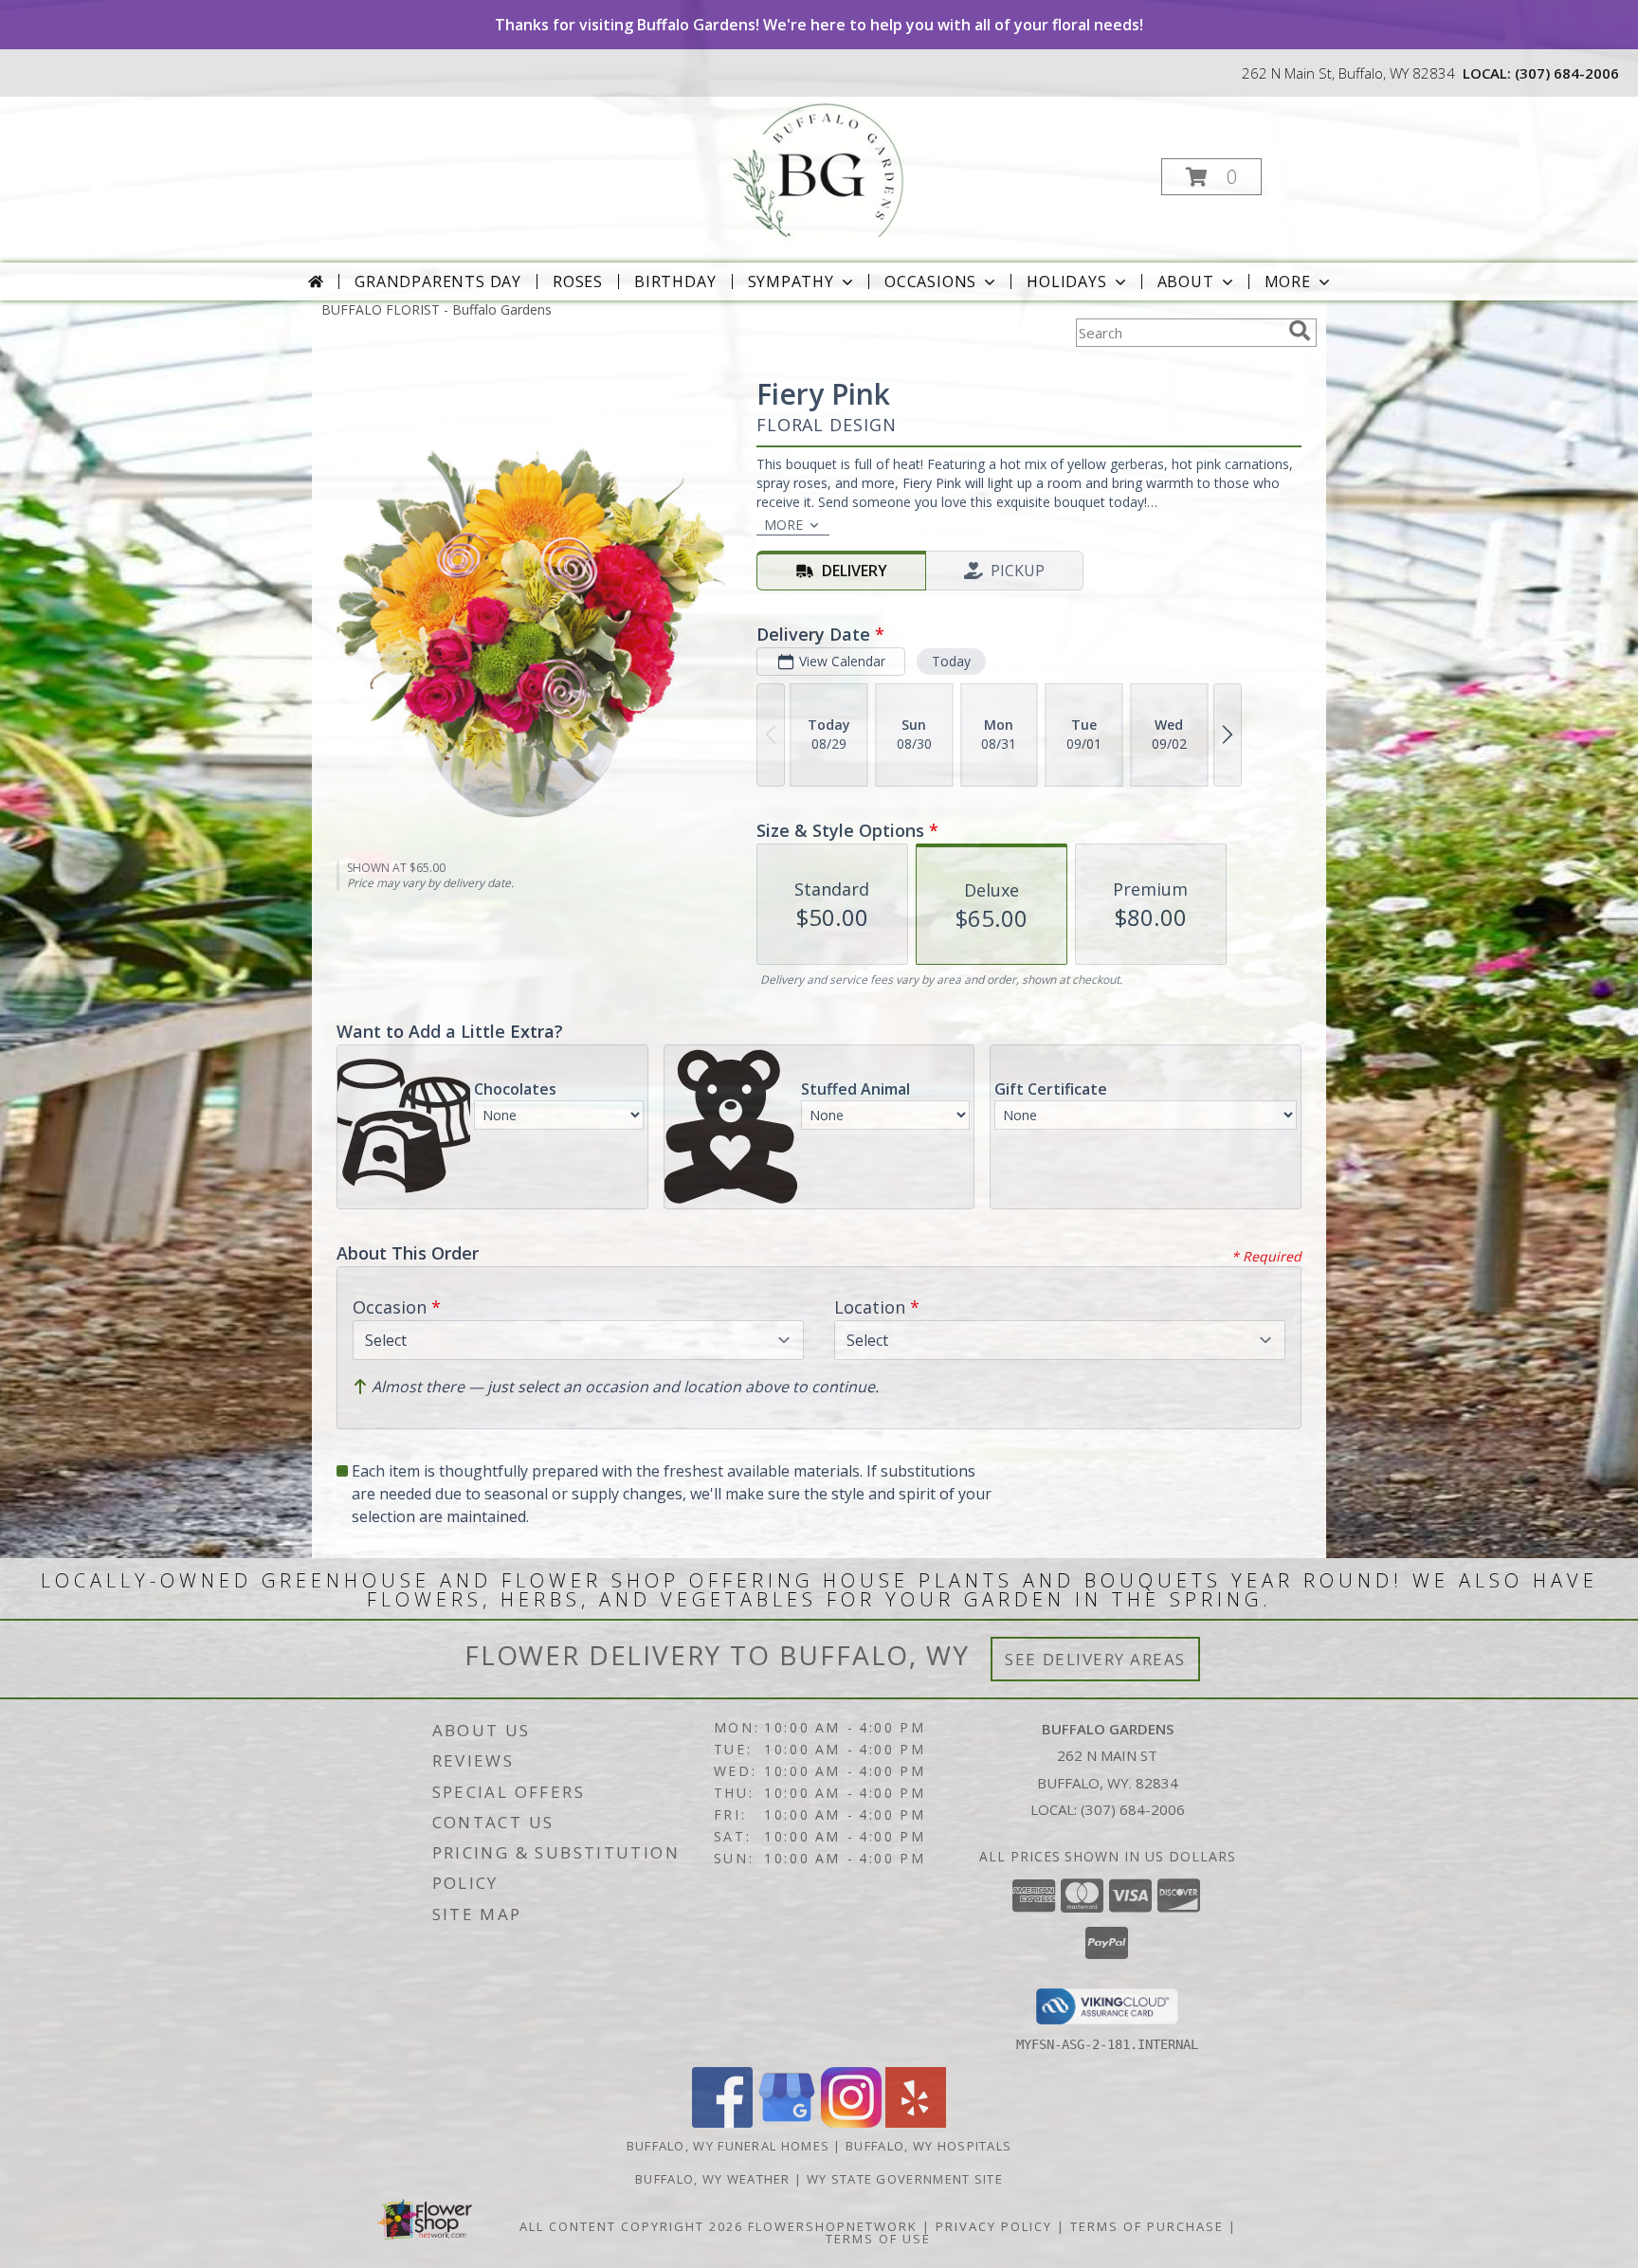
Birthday (675, 281)
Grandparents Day (438, 281)
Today (951, 661)
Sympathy (791, 281)
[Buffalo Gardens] (817, 171)
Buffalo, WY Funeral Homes (728, 2146)
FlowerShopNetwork (833, 2226)
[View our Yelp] (916, 2123)
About (1186, 281)
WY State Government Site (905, 2179)
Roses (578, 281)
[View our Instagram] (851, 2123)
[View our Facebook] (722, 2123)
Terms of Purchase (1147, 2226)
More (1288, 281)
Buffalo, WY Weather (713, 2179)
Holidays (1066, 281)
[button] (1211, 177)
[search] (1300, 331)
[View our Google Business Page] (787, 2123)
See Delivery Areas (1095, 1659)
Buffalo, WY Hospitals (928, 2146)
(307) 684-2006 (1567, 73)
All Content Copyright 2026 (631, 2226)
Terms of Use (878, 2239)
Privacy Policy (994, 2226)
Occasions (930, 281)
